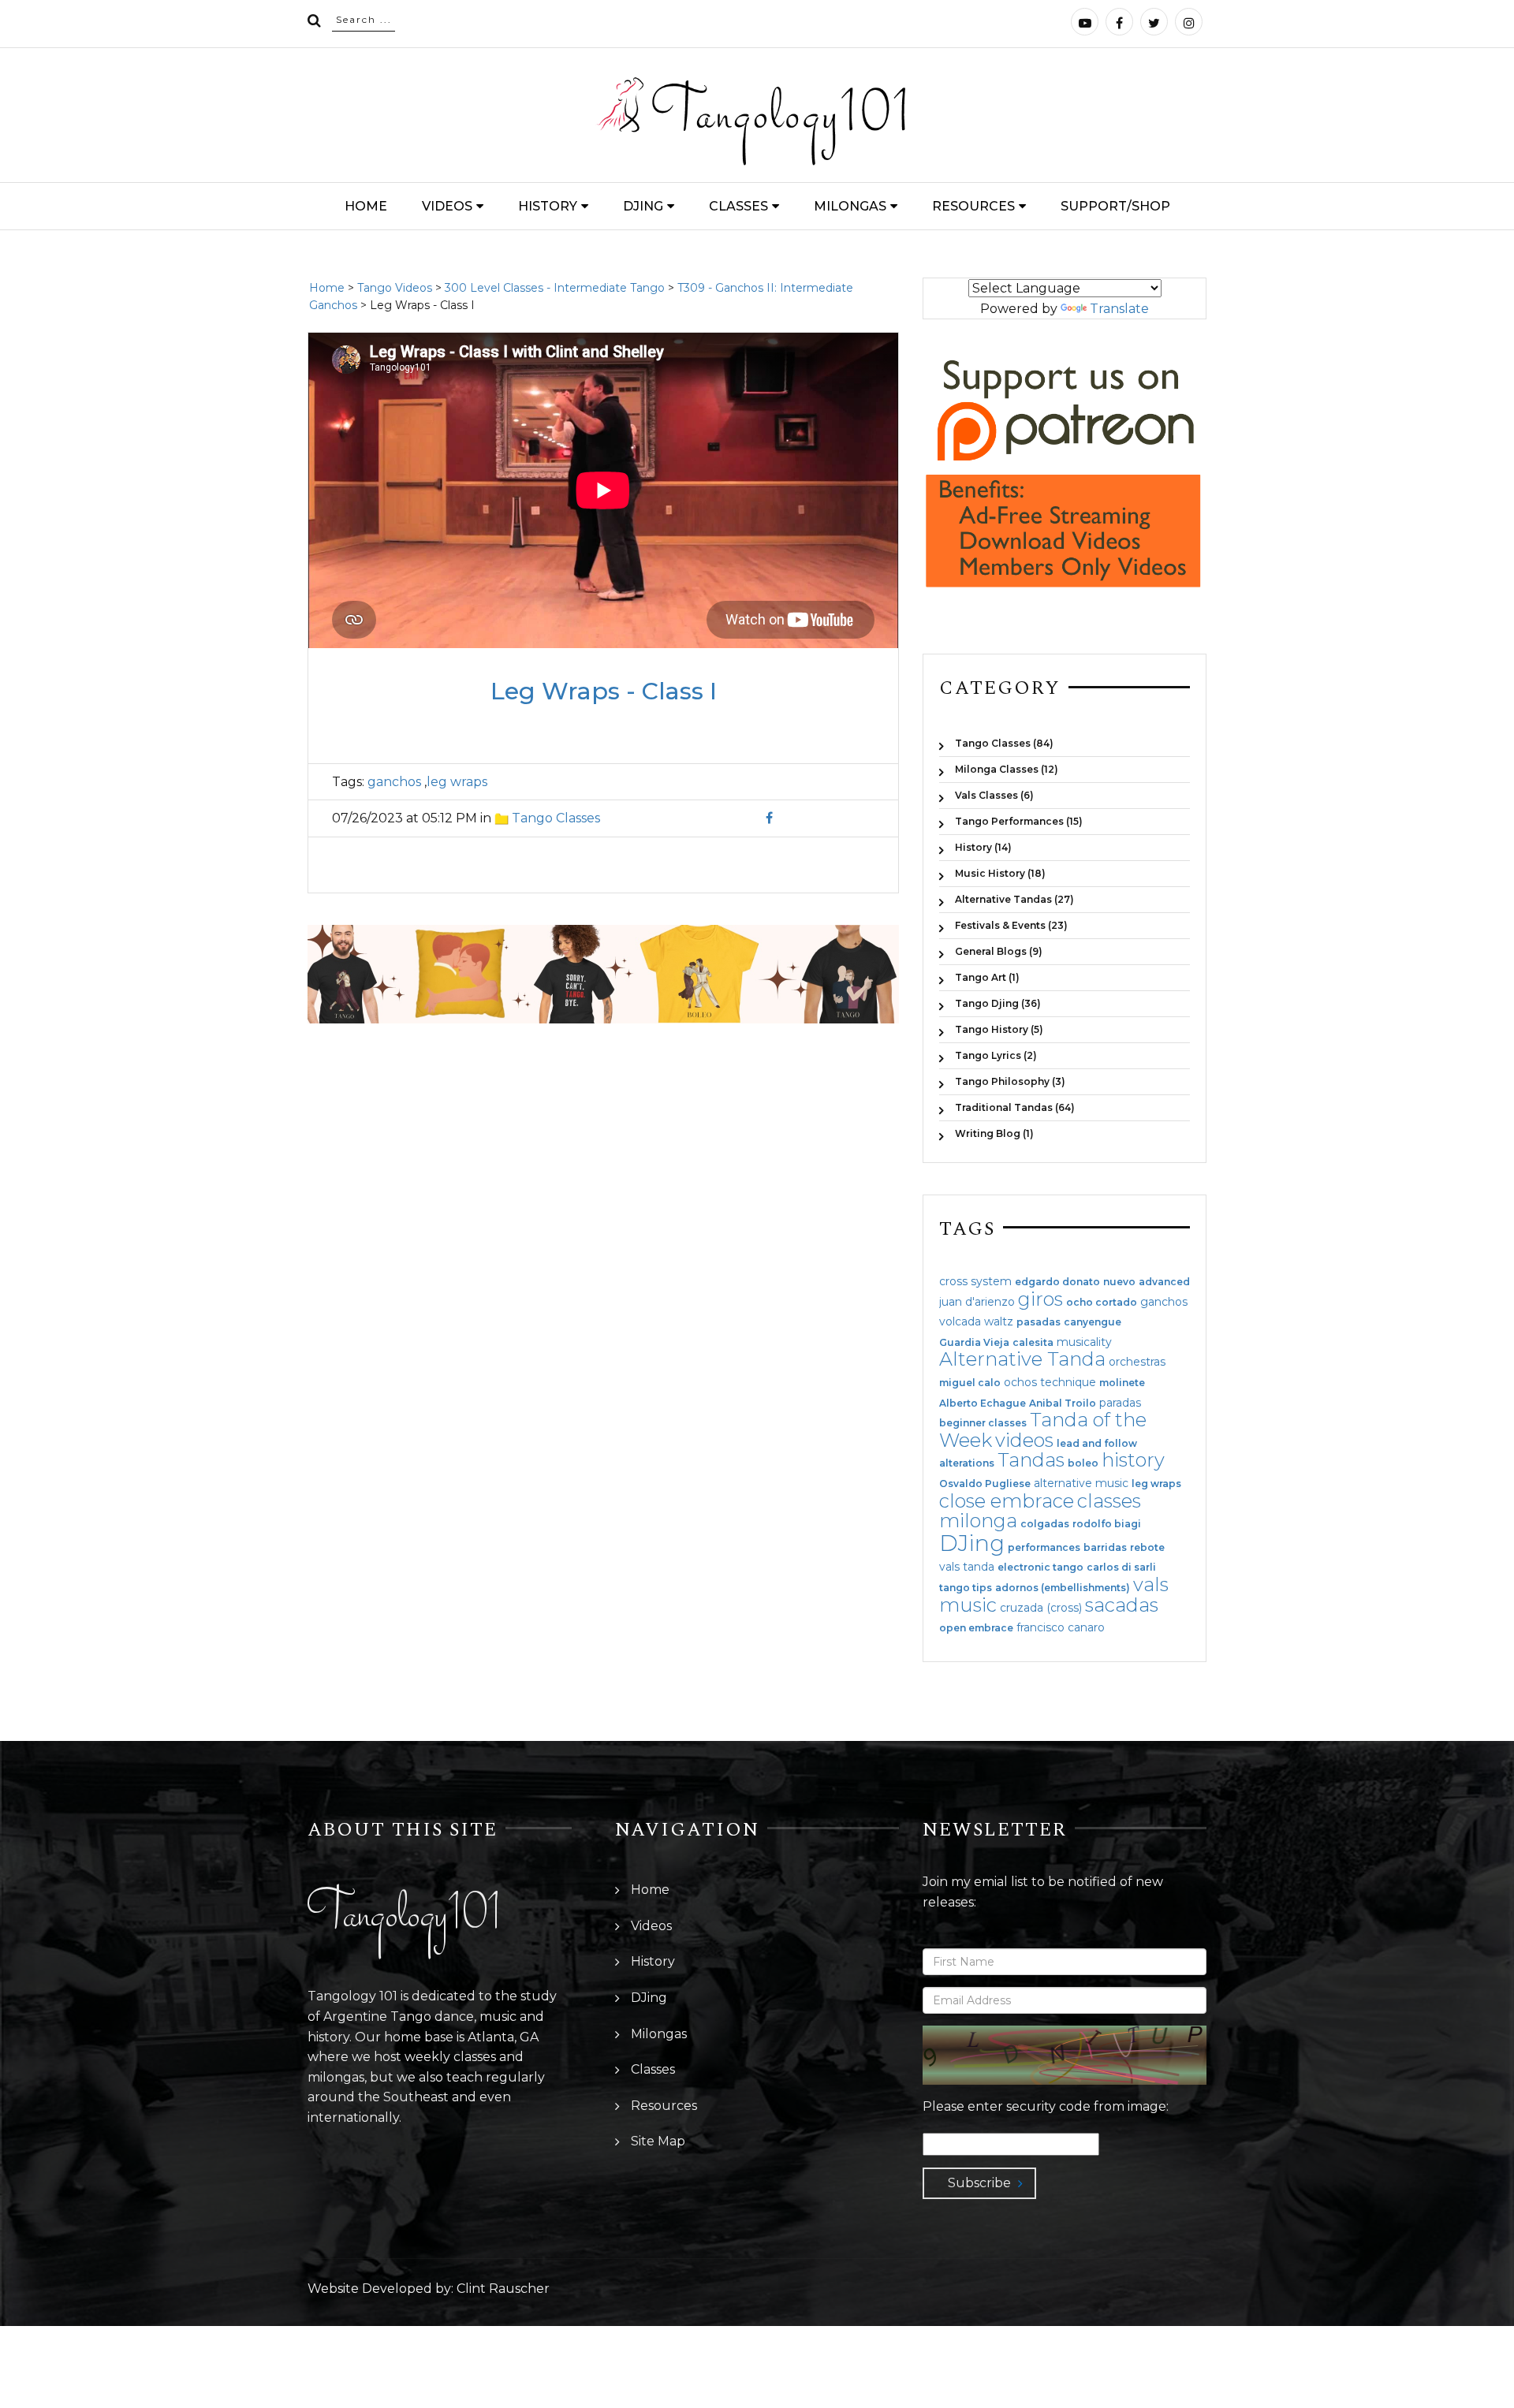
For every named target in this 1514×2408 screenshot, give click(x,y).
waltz (999, 1321)
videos (1024, 1440)
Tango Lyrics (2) (996, 1055)
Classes (738, 206)
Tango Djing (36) (998, 1003)
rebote (1147, 1548)
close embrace (1007, 1501)
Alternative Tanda (1022, 1359)
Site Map (658, 2141)
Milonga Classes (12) (1007, 769)
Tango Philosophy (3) (1010, 1081)
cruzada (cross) (1041, 1608)
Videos (447, 206)
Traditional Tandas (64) (1015, 1107)
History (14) (983, 847)
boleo (1083, 1463)
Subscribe (979, 2183)
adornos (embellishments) (1063, 1588)
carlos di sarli (1121, 1567)
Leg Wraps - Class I (604, 691)
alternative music (1081, 1483)
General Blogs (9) (999, 951)
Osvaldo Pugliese (985, 1484)
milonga (978, 1521)
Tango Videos (395, 288)
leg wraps (457, 782)
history (1133, 1460)
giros (1040, 1299)
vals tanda (967, 1567)
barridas (1105, 1548)
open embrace (976, 1628)
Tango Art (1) (987, 977)
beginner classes (983, 1423)
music (968, 1605)
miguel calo (970, 1383)
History (548, 206)
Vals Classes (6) (994, 795)
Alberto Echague (983, 1403)
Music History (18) (1000, 873)
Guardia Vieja (974, 1343)
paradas (1120, 1403)
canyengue (1093, 1322)
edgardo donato (1057, 1282)
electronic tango (1040, 1567)
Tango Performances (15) (1019, 821)
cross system (975, 1281)
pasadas (1039, 1322)
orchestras (1137, 1362)
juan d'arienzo (977, 1302)
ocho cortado (1102, 1303)
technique (1068, 1382)
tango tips (966, 1588)
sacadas (1122, 1605)
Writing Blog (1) (994, 1133)
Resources (973, 206)
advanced (1164, 1282)
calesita (1033, 1343)
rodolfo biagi (1107, 1524)
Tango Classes (556, 818)
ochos (1020, 1382)
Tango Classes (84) (1004, 743)
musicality (1084, 1342)
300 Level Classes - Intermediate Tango (555, 288)
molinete (1122, 1383)
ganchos (394, 782)
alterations (967, 1463)
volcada (960, 1321)
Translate (1119, 309)
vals (1151, 1584)
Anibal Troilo (1063, 1403)
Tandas (1031, 1460)
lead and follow (1097, 1444)
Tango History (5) (999, 1029)
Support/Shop (1115, 206)
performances (1044, 1548)
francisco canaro (1061, 1627)
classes (1109, 1501)
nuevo (1119, 1282)
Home (366, 206)
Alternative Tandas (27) (1014, 899)
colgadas (1045, 1524)
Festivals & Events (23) (1011, 925)
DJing (643, 206)
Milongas (850, 206)
